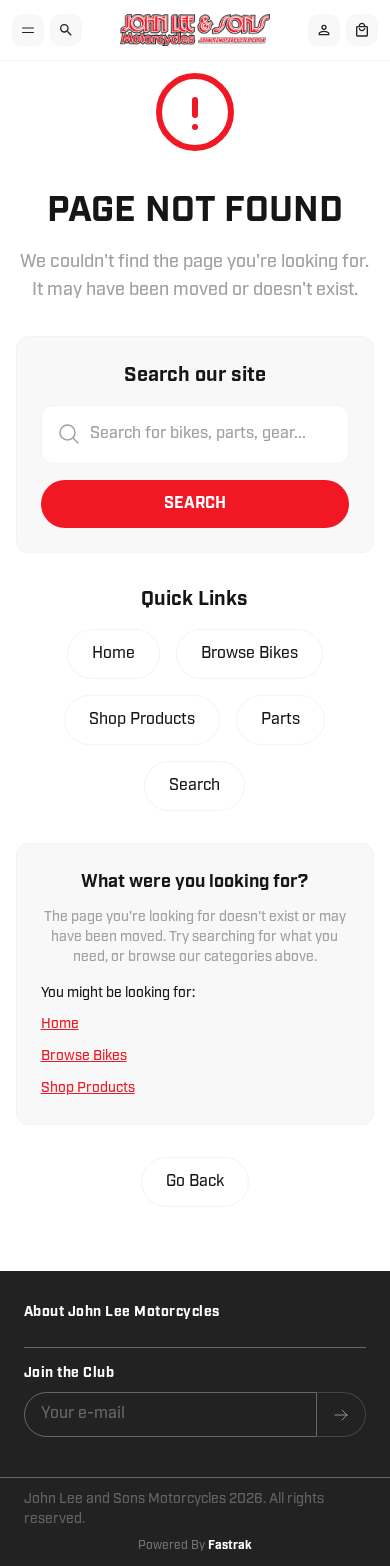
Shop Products (142, 719)
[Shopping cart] (362, 30)
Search (195, 503)
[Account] (324, 30)
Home (113, 653)
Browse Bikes (249, 653)
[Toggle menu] (28, 30)
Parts (280, 719)
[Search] (66, 30)
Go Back (195, 1181)
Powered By (195, 1545)
